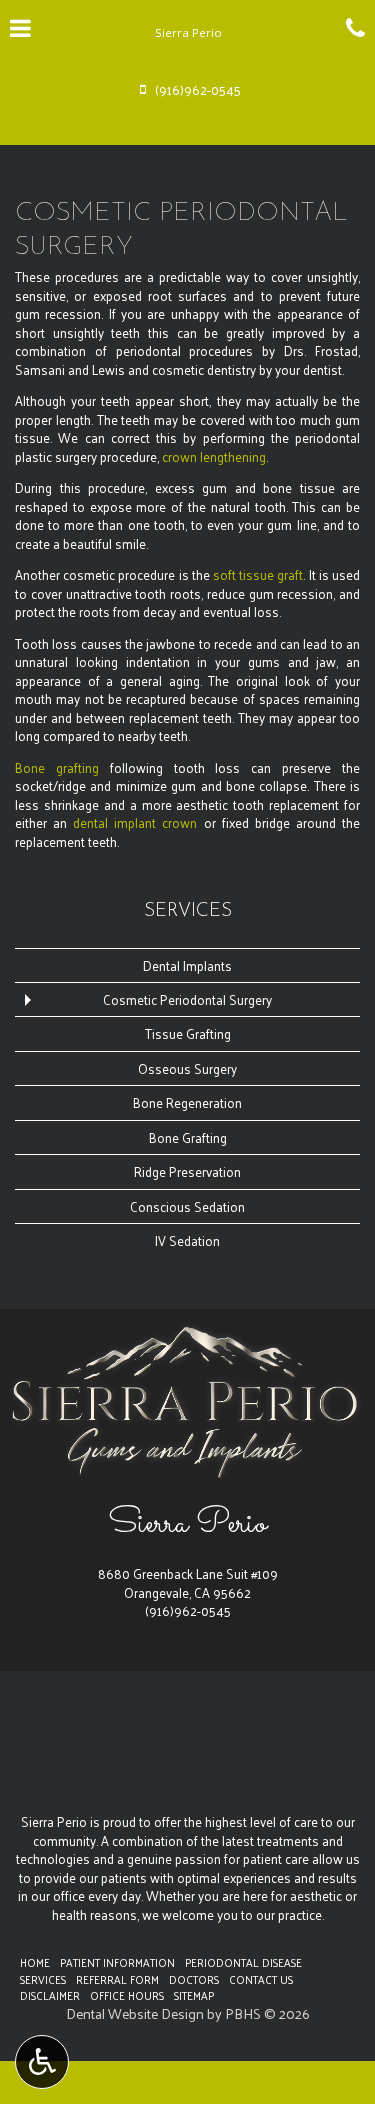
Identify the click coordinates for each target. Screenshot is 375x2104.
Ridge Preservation (187, 1171)
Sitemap (194, 1995)
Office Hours (127, 1995)
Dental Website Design (135, 2013)
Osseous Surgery (187, 1068)
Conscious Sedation (187, 1206)
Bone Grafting (188, 1137)
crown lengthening (214, 456)
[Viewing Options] (42, 2062)
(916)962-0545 (188, 1610)
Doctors (194, 1979)
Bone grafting (57, 767)
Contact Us (261, 1979)
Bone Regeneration (187, 1102)
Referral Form (117, 1979)
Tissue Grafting (188, 1033)
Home (35, 1962)
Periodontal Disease (243, 1962)
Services (188, 911)
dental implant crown (135, 822)
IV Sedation (187, 1240)
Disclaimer (50, 1995)
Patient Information (117, 1962)
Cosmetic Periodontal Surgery (187, 999)
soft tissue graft (258, 574)
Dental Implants (187, 965)
